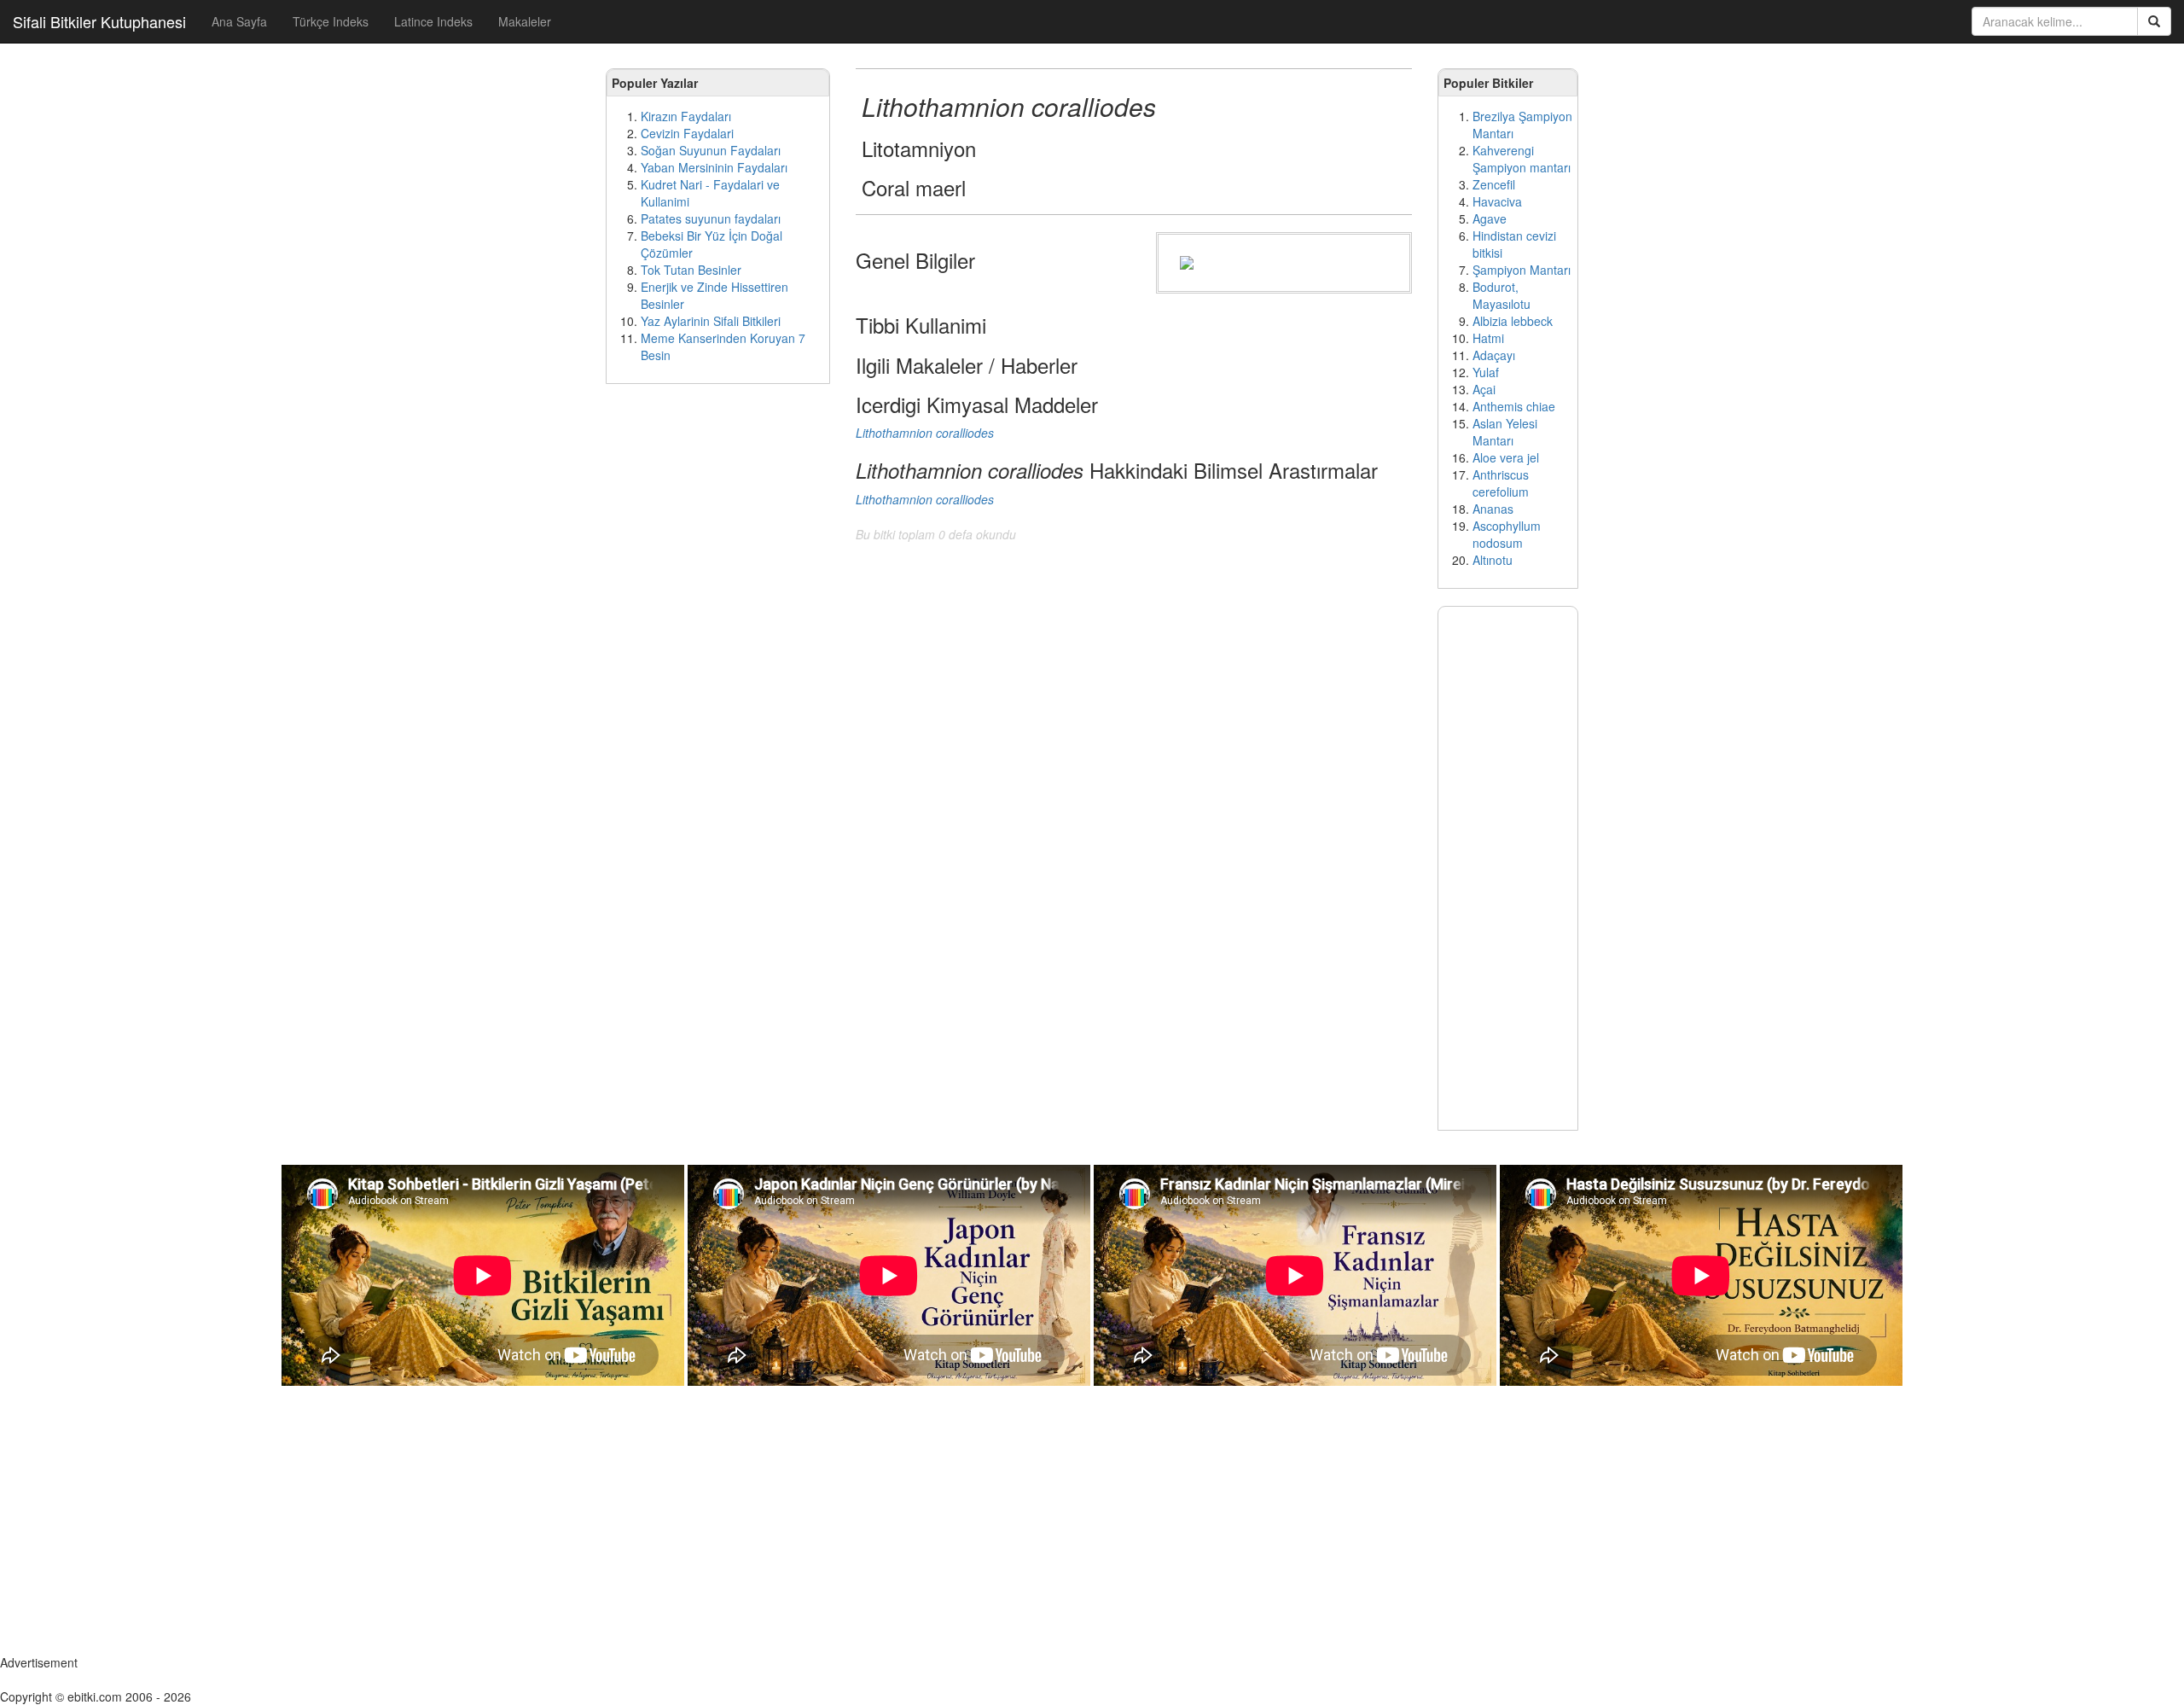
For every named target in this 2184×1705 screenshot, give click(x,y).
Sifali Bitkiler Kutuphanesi (99, 21)
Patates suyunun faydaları (711, 218)
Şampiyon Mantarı (1522, 270)
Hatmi (1488, 338)
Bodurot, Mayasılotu (1501, 295)
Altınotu (1493, 560)
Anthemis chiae (1514, 406)
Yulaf (1486, 372)
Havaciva (1497, 201)
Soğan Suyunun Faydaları (711, 150)
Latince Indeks (433, 21)
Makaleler (525, 21)
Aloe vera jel (1506, 457)
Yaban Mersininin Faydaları (714, 167)
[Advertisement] (718, 657)
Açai (1484, 389)
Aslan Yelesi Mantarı (1505, 432)
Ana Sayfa (239, 21)
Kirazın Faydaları (686, 116)
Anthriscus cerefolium (1501, 483)
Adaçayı (1494, 355)
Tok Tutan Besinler (691, 270)
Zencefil (1494, 184)
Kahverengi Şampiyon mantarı (1522, 159)
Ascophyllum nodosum (1507, 534)
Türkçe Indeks (331, 21)
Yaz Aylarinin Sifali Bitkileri (711, 321)
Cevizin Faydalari (687, 133)
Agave (1490, 218)
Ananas (1493, 509)
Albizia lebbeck (1513, 321)
